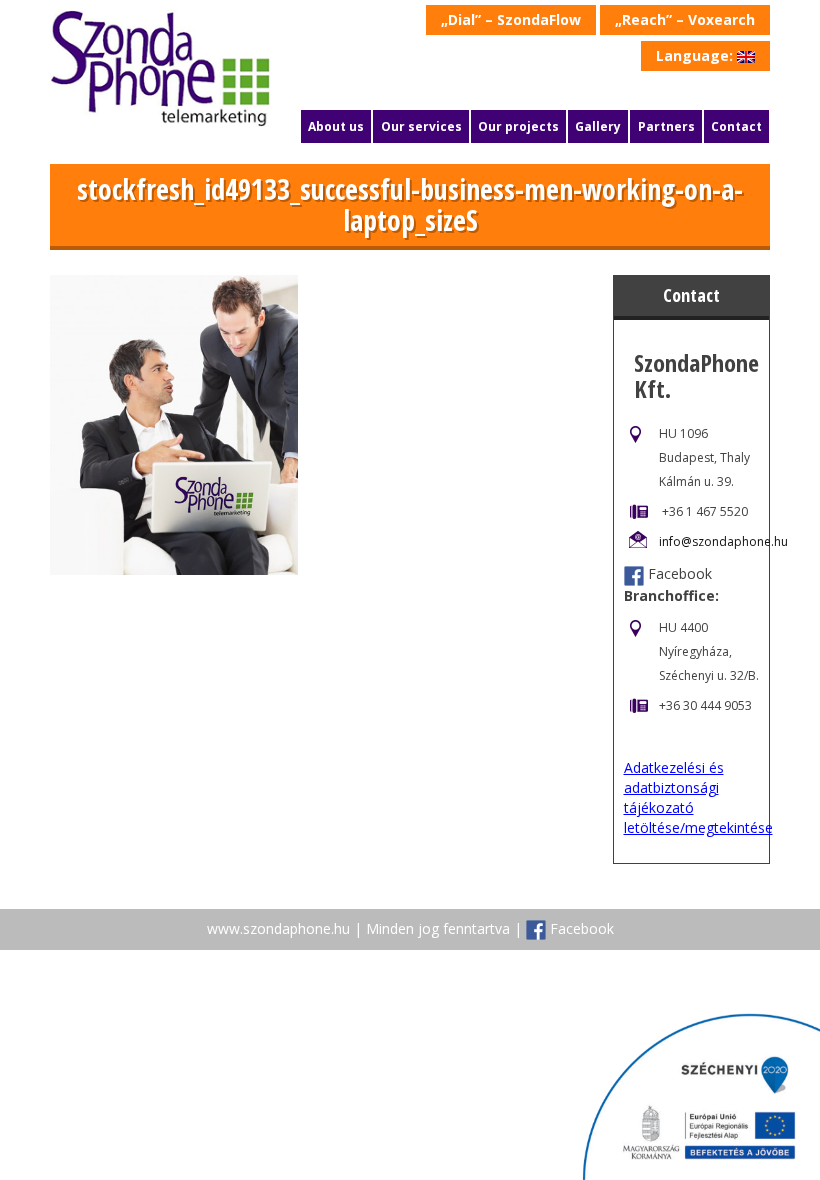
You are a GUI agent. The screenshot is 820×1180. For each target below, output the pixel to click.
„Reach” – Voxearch (685, 19)
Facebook (680, 573)
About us (336, 126)
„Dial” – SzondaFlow (511, 19)
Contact (736, 126)
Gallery (598, 126)
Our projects (518, 126)
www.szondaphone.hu (278, 928)
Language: (696, 55)
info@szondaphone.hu (723, 541)
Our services (421, 126)
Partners (666, 126)
